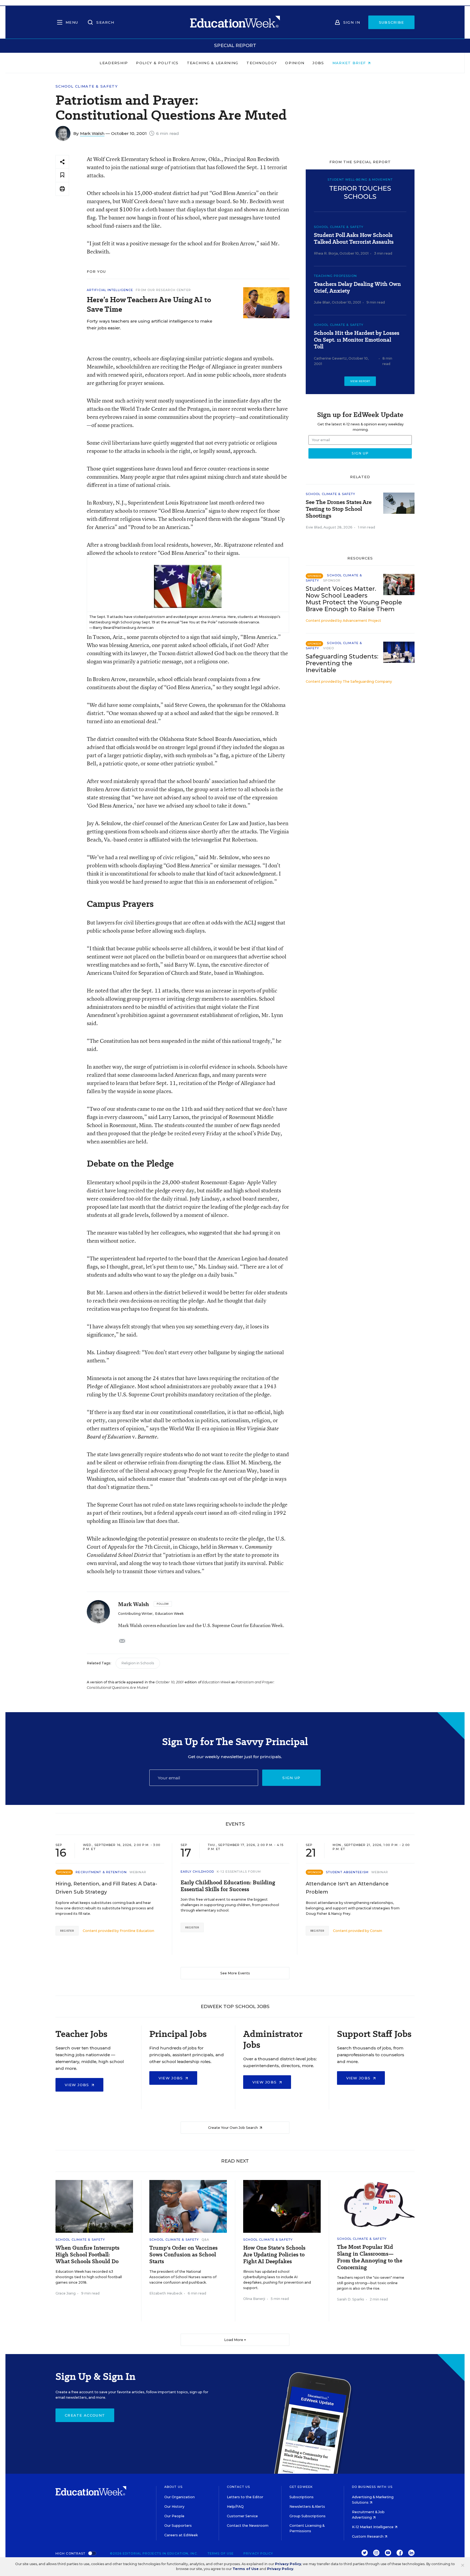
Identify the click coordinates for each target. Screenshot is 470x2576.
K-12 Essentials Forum (239, 1872)
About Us (173, 2487)
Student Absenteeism (347, 1872)
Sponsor (332, 580)
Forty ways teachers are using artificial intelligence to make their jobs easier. (149, 324)
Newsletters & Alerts (307, 2507)
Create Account (85, 2415)
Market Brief (350, 63)
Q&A (205, 2240)
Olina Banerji (254, 2299)
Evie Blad (314, 527)
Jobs (318, 63)
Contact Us (238, 2487)
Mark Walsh (92, 133)
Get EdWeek (301, 2487)
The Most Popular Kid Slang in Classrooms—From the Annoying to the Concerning (370, 2257)
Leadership (114, 63)
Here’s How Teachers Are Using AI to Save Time (149, 304)
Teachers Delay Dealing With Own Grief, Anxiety (357, 287)
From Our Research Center (163, 290)
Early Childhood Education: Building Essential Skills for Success (228, 1886)
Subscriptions (302, 2497)
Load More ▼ (235, 2340)
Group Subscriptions (307, 2516)
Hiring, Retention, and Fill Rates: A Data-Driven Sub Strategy (106, 1888)
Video (329, 648)
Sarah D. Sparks (351, 2299)
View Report (360, 381)
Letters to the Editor (245, 2497)
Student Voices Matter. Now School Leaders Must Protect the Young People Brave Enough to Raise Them (354, 599)
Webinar (138, 1872)
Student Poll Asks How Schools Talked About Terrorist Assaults (354, 239)
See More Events (235, 1973)
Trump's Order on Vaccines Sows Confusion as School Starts (183, 2255)
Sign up (291, 1778)
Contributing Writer (135, 1614)
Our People (174, 2516)
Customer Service (242, 2516)
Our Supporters (178, 2526)
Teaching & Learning (213, 63)
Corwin (376, 1931)
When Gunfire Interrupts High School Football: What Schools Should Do (87, 2255)
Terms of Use (221, 2553)
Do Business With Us (372, 2487)
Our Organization (180, 2497)
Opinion (295, 63)
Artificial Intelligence (110, 290)
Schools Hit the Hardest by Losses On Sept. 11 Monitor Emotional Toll (357, 340)
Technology (262, 63)
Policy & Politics (157, 63)
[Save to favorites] (62, 175)
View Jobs (78, 2085)
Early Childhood (197, 1872)
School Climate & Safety (87, 86)
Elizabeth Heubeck (166, 2293)
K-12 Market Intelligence (373, 2527)
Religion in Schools (138, 1663)
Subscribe (392, 22)
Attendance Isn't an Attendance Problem (347, 1888)
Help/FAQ (235, 2507)
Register (67, 1931)
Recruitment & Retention (101, 1872)
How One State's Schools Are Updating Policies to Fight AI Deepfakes (274, 2255)
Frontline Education (137, 1931)
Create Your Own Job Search (233, 2128)
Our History (174, 2507)
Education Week (169, 1614)
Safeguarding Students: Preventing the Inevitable (342, 663)
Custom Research (368, 2536)
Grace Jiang (66, 2293)
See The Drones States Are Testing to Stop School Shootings (339, 509)
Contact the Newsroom (248, 2526)
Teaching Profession (335, 276)
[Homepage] (235, 22)
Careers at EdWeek (181, 2535)
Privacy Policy (258, 2553)
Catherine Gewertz (330, 358)
